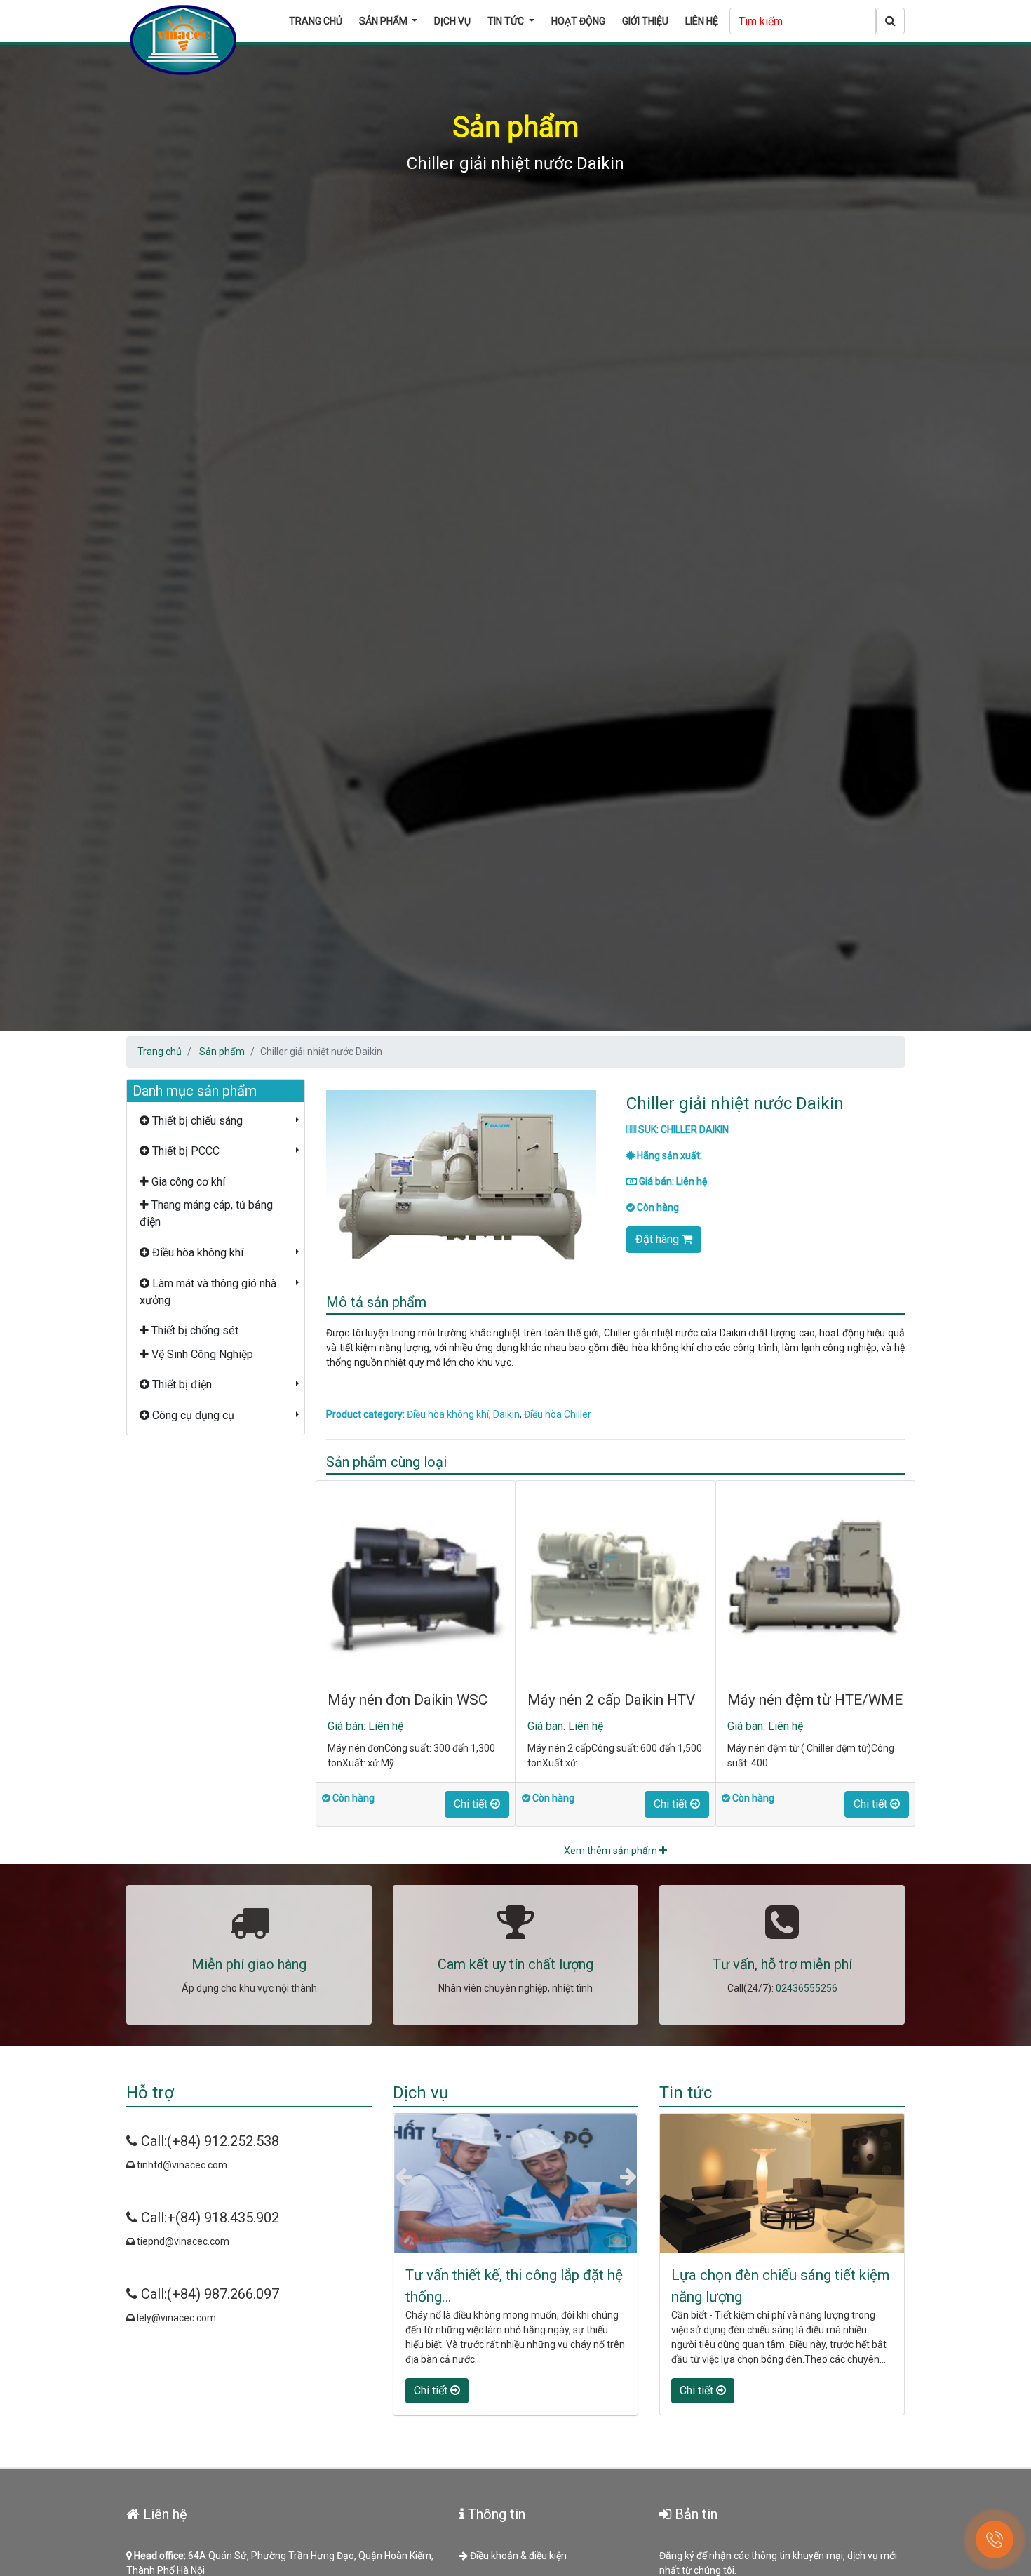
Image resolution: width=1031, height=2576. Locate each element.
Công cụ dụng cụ (192, 1415)
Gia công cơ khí (187, 1182)
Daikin (506, 1414)
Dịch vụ (452, 21)
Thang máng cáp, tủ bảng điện (206, 1213)
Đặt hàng (659, 1239)
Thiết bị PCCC (184, 1151)
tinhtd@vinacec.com (181, 2165)
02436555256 (807, 1988)
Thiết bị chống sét (194, 1330)
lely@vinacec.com (175, 2318)
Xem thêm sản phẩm (612, 1851)
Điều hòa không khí (196, 1253)
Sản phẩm (384, 21)
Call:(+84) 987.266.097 (208, 2294)
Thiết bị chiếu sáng (196, 1121)
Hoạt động (578, 21)
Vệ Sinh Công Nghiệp (201, 1354)
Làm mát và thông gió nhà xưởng (208, 1292)
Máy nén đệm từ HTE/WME (815, 1700)
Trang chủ (316, 21)
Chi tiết (472, 1804)
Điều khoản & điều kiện (517, 2556)
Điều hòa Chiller (558, 1414)
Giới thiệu (645, 21)
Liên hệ (702, 21)
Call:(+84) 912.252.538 (208, 2141)
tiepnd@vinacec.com (182, 2241)
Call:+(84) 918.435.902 (208, 2218)
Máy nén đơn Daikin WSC (407, 1700)
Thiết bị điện (181, 1384)
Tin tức (507, 21)
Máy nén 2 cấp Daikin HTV (611, 1700)
